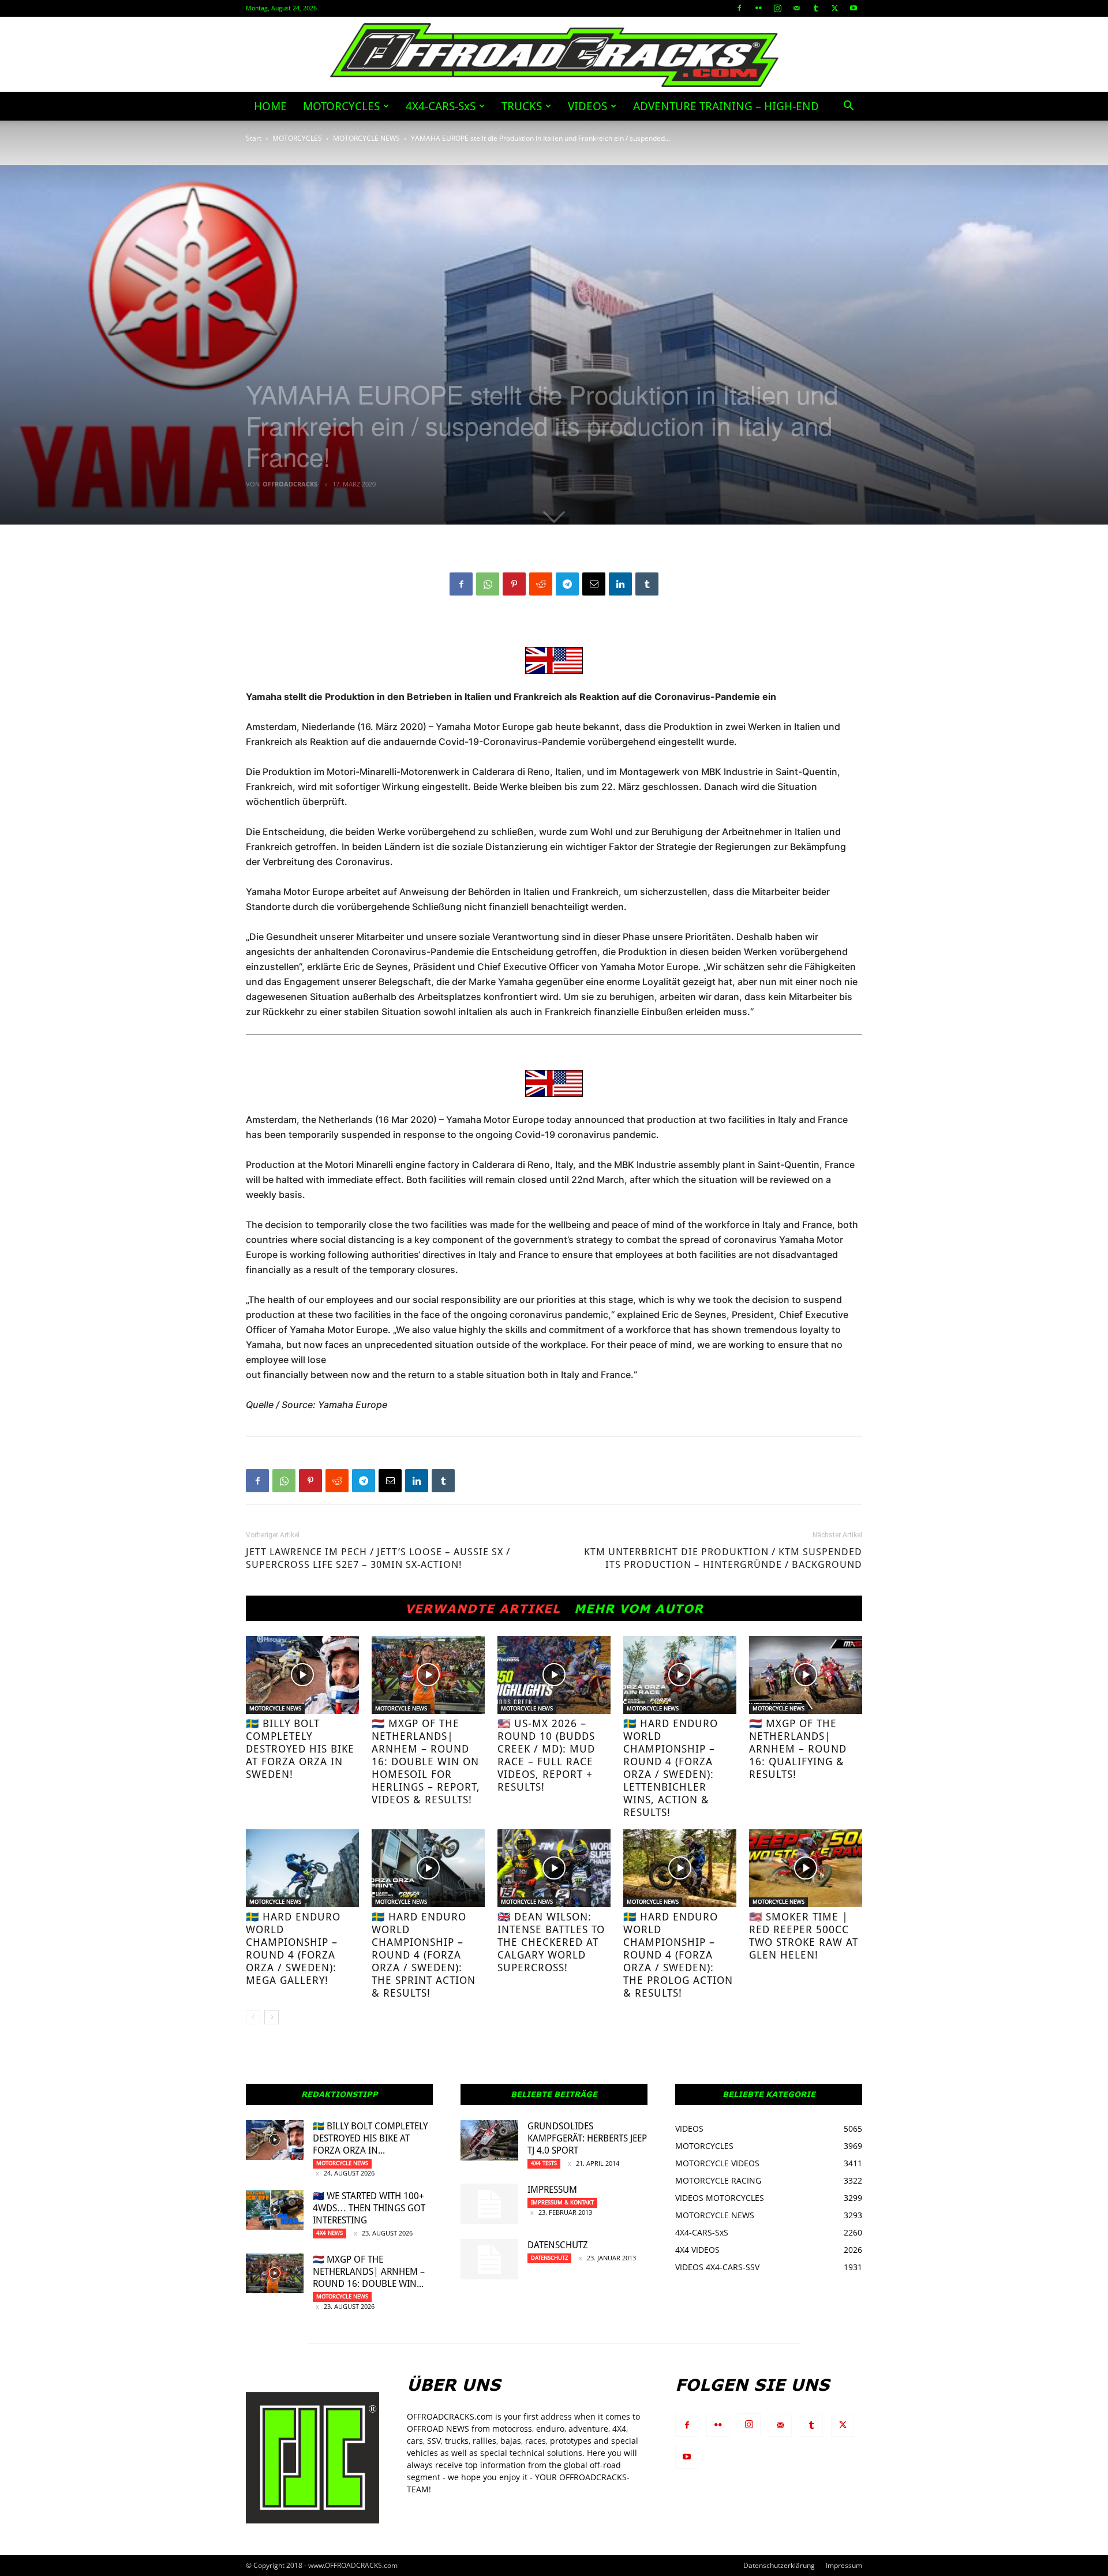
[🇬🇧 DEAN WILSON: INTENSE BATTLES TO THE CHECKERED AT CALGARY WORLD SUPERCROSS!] (554, 1868)
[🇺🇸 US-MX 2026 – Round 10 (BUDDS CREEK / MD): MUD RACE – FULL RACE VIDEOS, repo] (554, 1675)
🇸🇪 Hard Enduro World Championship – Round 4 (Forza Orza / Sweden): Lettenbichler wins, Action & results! (671, 1768)
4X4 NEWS (330, 2233)
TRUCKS (522, 106)
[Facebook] (739, 8)
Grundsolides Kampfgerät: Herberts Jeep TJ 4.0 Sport (587, 2138)
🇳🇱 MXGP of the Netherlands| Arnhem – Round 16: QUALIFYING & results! (798, 1749)
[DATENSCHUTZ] (489, 2259)
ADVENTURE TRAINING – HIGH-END (726, 106)
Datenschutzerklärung (779, 2565)
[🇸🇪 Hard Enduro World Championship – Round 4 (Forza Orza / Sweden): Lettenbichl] (680, 1675)
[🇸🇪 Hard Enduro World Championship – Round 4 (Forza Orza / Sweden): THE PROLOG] (680, 1868)
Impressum (552, 2190)
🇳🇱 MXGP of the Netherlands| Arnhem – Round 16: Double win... (369, 2272)
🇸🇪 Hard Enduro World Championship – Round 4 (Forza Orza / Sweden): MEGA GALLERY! (293, 1948)
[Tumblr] (815, 8)
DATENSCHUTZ (558, 2245)
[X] (834, 8)
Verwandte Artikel (483, 1608)
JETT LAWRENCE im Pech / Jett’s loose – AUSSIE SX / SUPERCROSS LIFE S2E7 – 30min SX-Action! (378, 1558)
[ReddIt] (541, 584)
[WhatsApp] (488, 584)
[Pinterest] (514, 584)
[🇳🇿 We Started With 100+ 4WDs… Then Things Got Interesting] (275, 2210)
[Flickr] (758, 8)
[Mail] (796, 8)
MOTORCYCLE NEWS (366, 138)
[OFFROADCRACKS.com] (554, 55)
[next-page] (272, 2017)
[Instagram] (777, 8)
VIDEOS (587, 106)
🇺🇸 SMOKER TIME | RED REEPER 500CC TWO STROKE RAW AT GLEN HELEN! (804, 1936)
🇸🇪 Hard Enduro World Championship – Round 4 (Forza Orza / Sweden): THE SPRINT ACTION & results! (424, 1955)
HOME (270, 106)
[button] (848, 107)
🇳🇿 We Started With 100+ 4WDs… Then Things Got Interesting (369, 2208)
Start (254, 138)
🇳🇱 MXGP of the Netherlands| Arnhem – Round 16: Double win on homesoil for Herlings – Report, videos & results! (426, 1761)
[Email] (594, 584)
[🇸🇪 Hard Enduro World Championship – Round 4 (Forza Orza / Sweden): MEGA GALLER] (302, 1868)
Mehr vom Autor (639, 1608)
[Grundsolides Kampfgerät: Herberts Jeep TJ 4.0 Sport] (489, 2140)
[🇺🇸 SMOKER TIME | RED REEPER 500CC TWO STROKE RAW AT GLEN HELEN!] (806, 1868)
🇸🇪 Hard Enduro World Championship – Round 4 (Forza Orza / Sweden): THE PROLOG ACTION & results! (678, 1955)
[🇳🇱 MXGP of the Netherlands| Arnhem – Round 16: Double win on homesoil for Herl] (428, 1675)
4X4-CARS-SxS (441, 106)
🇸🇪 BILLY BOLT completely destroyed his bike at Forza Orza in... (370, 2138)
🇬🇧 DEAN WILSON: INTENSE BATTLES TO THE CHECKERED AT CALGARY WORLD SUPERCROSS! (551, 1942)
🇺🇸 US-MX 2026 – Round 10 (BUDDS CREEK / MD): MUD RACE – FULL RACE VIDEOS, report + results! (546, 1755)
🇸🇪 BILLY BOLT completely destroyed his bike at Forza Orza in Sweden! (300, 1749)
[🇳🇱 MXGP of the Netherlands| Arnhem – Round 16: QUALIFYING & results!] (806, 1675)
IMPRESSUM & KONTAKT (562, 2202)
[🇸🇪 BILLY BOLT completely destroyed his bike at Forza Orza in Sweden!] (302, 1675)
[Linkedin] (620, 584)
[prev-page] (253, 2017)
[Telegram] (567, 584)
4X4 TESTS (544, 2163)
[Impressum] (489, 2204)
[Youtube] (854, 8)
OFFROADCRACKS (290, 484)
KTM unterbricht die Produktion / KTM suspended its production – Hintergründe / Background (723, 1558)
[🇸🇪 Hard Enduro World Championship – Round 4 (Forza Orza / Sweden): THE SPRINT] (428, 1868)
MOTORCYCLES (341, 106)
